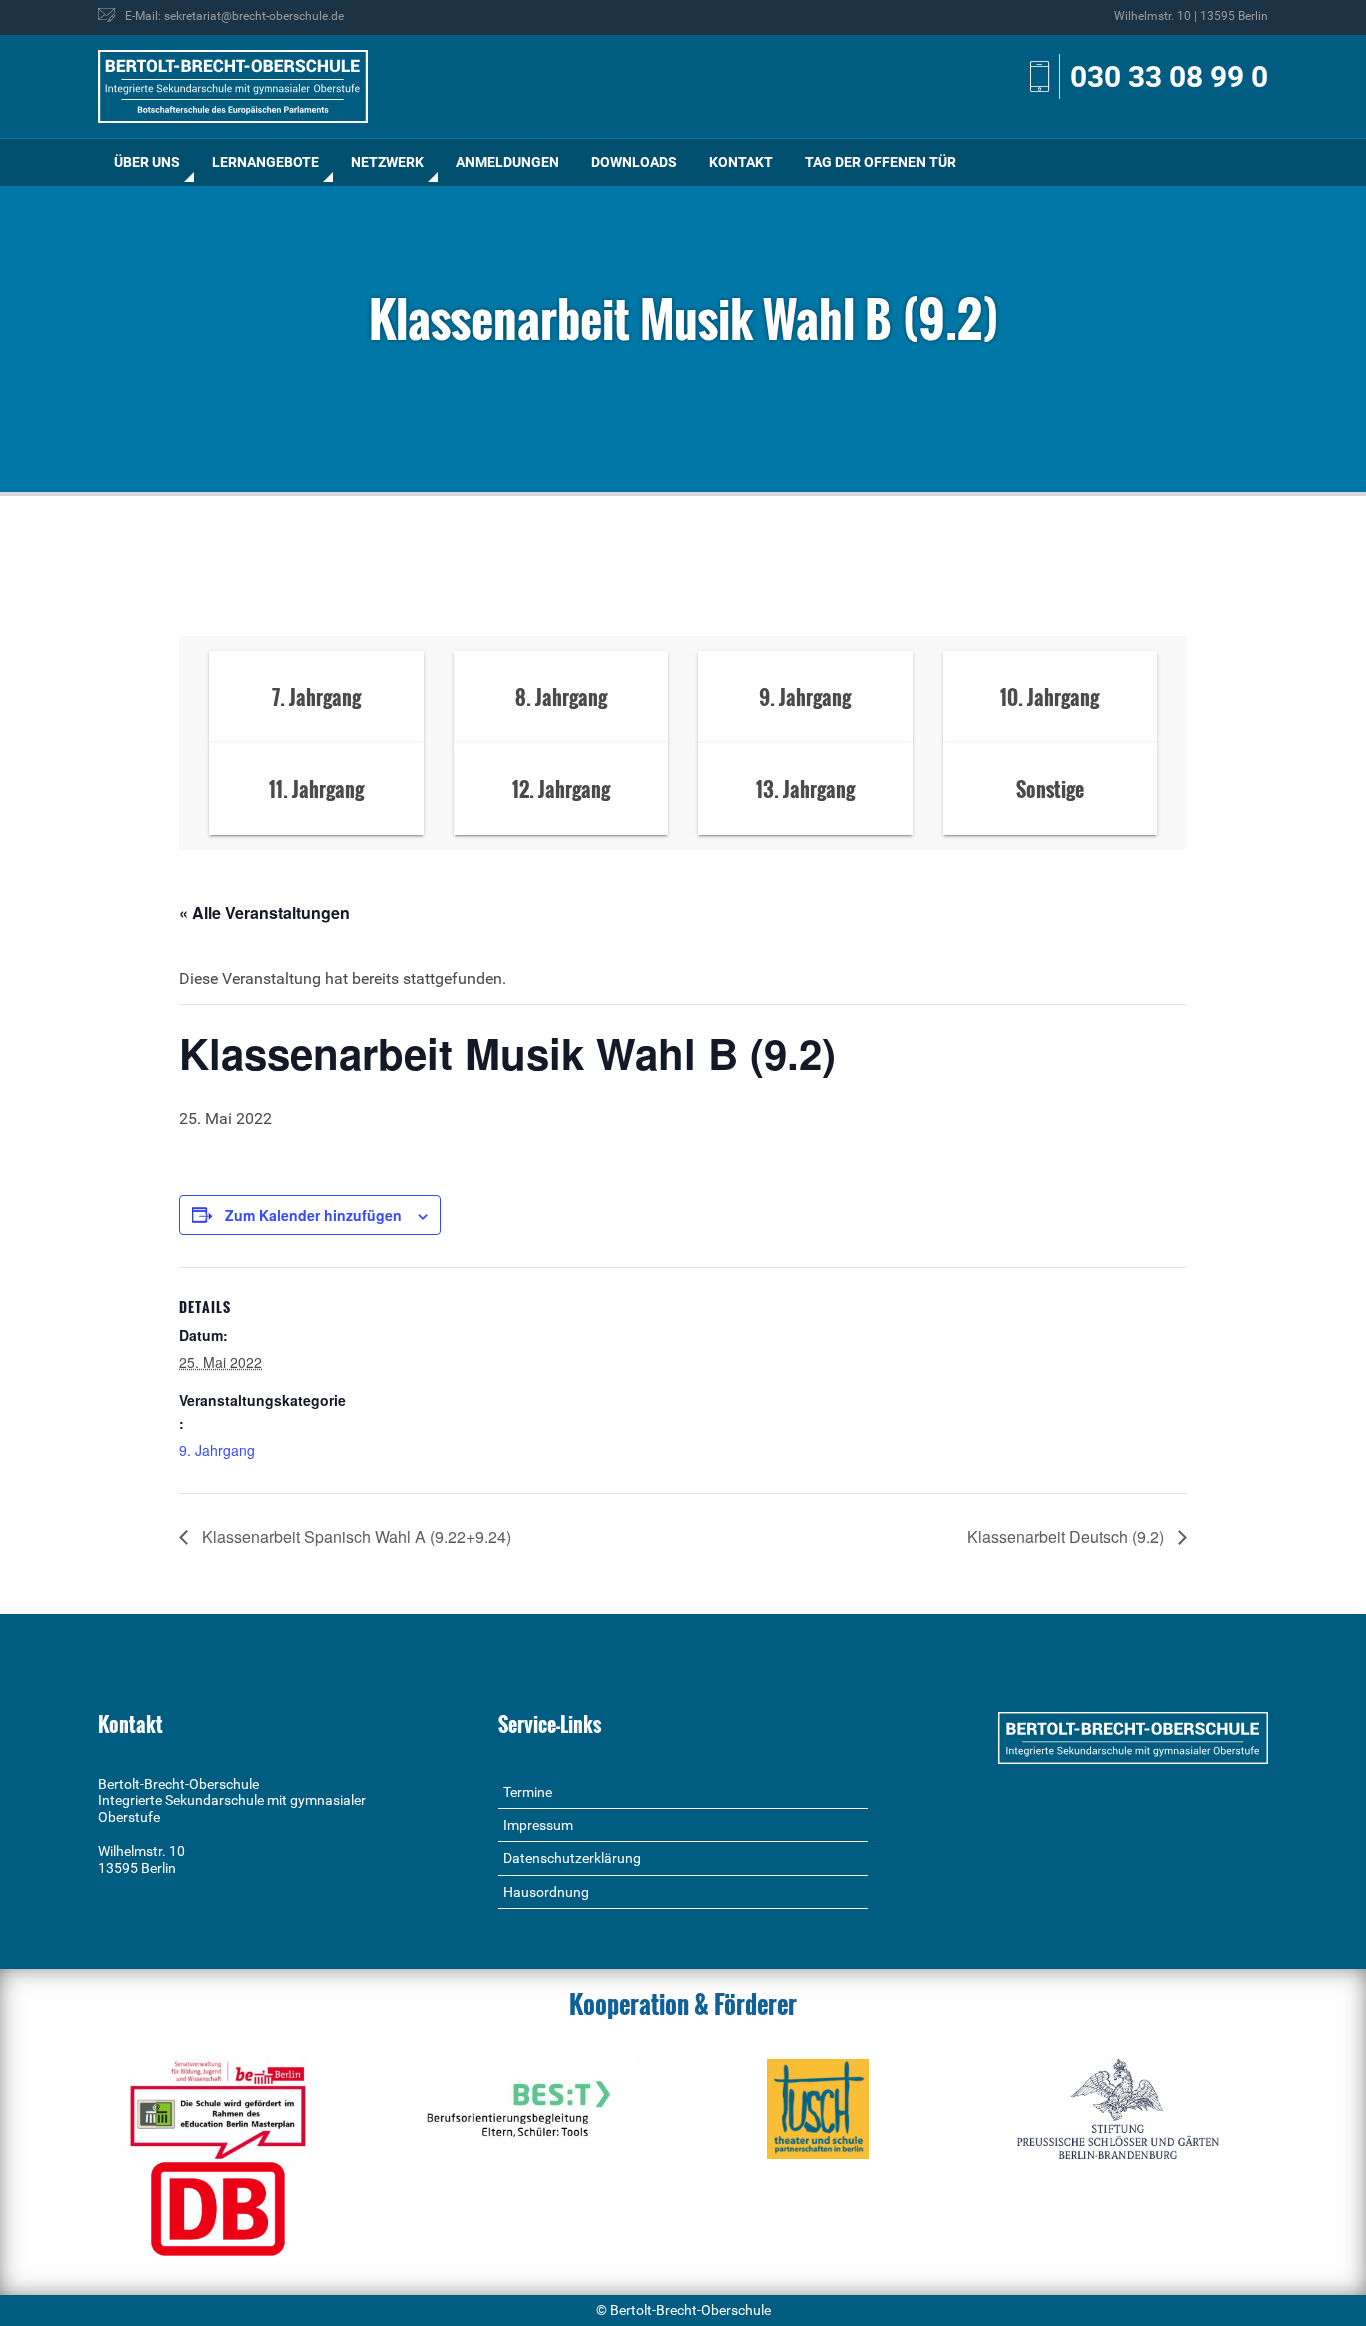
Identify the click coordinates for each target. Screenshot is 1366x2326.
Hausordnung (546, 1892)
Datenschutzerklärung (572, 1858)
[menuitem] (147, 162)
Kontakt (741, 162)
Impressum (538, 1825)
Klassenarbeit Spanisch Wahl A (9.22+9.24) (354, 1536)
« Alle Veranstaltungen (264, 912)
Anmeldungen (507, 162)
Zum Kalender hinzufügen (313, 1215)
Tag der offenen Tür (880, 162)
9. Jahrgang (217, 1450)
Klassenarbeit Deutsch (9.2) (1067, 1536)
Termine (527, 1792)
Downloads (634, 162)
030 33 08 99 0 (1169, 76)
